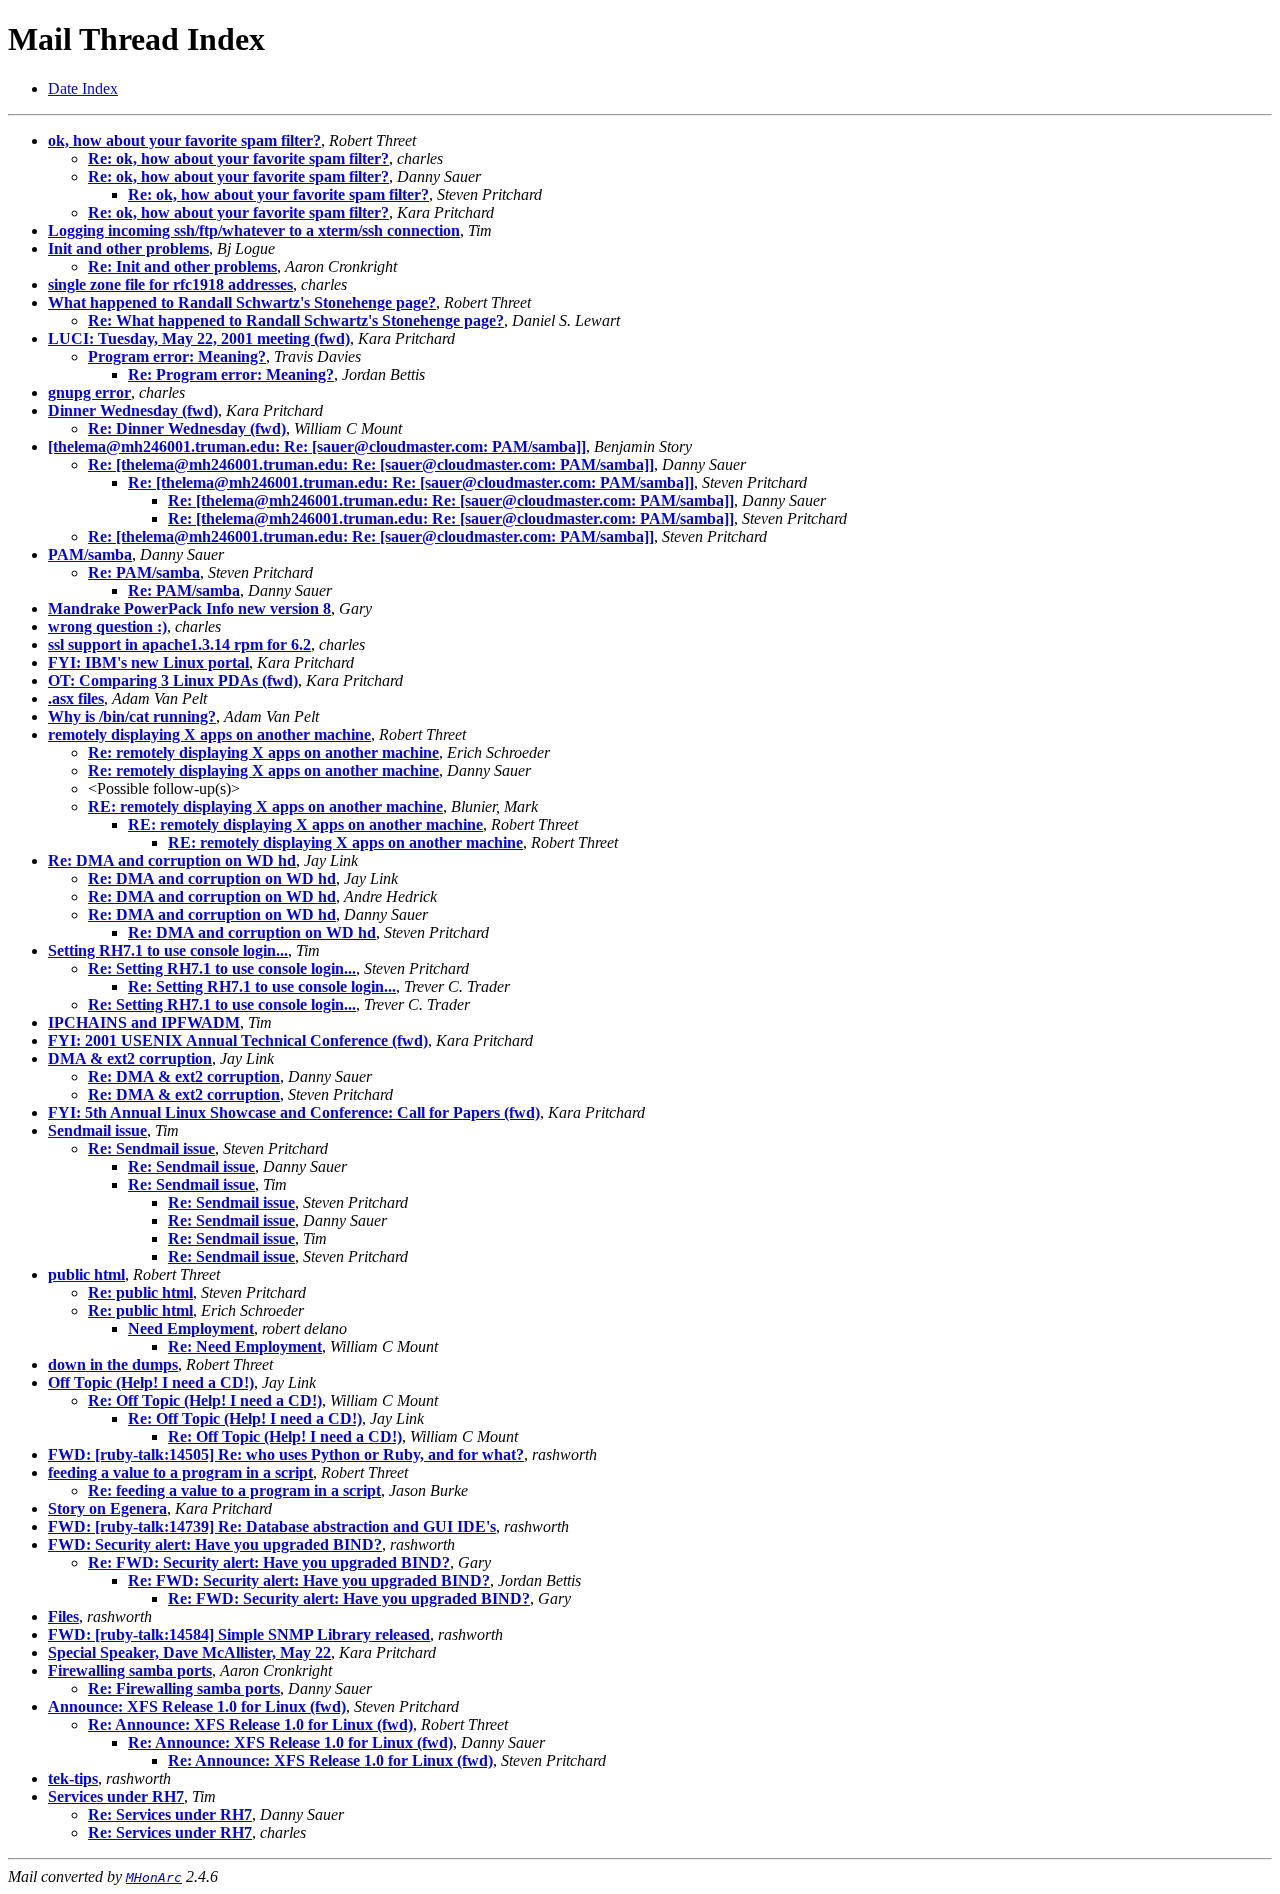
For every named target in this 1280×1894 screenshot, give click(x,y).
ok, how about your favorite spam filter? (184, 140)
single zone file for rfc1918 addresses (170, 284)
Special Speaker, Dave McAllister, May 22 (189, 1652)
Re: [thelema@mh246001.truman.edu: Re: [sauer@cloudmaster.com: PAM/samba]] (371, 464)
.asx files (76, 698)
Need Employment (191, 1328)
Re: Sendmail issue (151, 1148)
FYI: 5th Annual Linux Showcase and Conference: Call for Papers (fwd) (294, 1112)
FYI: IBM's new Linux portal (148, 662)
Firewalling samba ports (130, 1670)
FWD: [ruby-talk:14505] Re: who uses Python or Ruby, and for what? (286, 1454)
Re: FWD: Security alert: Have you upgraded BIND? (269, 1562)
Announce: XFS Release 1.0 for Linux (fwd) (197, 1706)
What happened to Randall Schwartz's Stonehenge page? (242, 302)
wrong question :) (107, 626)
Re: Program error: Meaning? (231, 374)
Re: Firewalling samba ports (184, 1688)
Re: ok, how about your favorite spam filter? (238, 158)
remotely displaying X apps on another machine (209, 734)
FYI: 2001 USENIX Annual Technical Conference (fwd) (238, 1040)
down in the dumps (113, 1364)
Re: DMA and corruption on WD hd (172, 860)
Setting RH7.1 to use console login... (168, 950)
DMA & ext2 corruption (130, 1058)
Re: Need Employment (245, 1346)
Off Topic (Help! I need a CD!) (151, 1382)
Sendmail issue (97, 1130)
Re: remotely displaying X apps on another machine (263, 752)
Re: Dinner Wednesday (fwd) (187, 428)
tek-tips (73, 1778)
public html (86, 1274)
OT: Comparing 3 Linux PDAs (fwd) (173, 680)
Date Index (83, 88)
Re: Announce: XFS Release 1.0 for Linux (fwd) (250, 1724)
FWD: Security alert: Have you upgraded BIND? (215, 1544)
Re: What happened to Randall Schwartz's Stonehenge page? (296, 320)
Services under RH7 (116, 1796)
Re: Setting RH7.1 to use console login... (222, 968)
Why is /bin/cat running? (132, 716)
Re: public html (140, 1292)
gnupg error (89, 392)
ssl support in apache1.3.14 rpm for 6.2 (179, 644)
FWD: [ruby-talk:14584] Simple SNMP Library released (239, 1634)
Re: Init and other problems (182, 266)
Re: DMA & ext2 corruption (184, 1076)
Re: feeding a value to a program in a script (234, 1490)
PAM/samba (90, 554)
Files (63, 1616)
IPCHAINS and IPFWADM (144, 1022)
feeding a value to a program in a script (180, 1472)
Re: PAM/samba (144, 572)
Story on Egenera (107, 1508)
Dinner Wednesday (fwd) (133, 410)
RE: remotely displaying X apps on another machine (265, 806)
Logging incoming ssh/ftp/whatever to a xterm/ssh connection (254, 230)
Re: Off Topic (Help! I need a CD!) (205, 1400)
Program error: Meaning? (177, 356)
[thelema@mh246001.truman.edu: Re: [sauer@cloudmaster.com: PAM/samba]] (317, 446)
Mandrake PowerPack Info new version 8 (189, 608)
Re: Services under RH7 (170, 1814)
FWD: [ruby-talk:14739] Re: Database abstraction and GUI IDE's (272, 1526)
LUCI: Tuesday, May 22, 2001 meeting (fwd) (199, 338)
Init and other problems (128, 248)
